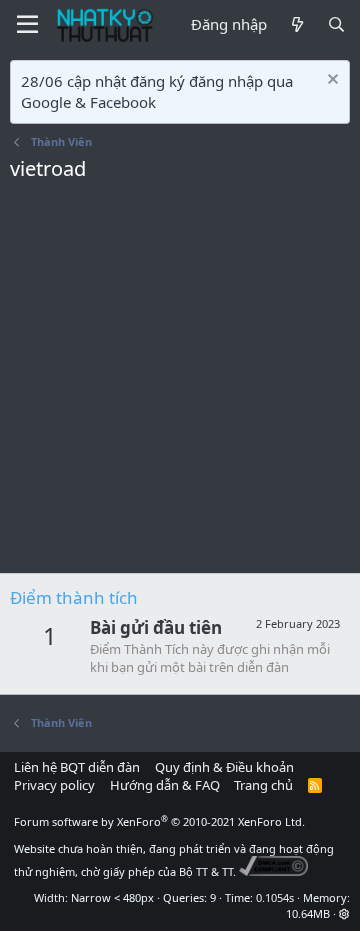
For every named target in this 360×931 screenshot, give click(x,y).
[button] (344, 913)
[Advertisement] (180, 383)
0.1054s (275, 897)
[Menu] (27, 25)
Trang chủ (263, 785)
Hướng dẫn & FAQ (165, 785)
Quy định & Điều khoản (224, 767)
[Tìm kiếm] (336, 24)
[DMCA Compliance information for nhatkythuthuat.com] (273, 871)
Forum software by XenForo (159, 821)
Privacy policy (54, 785)
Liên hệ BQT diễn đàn (77, 767)
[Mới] (296, 24)
